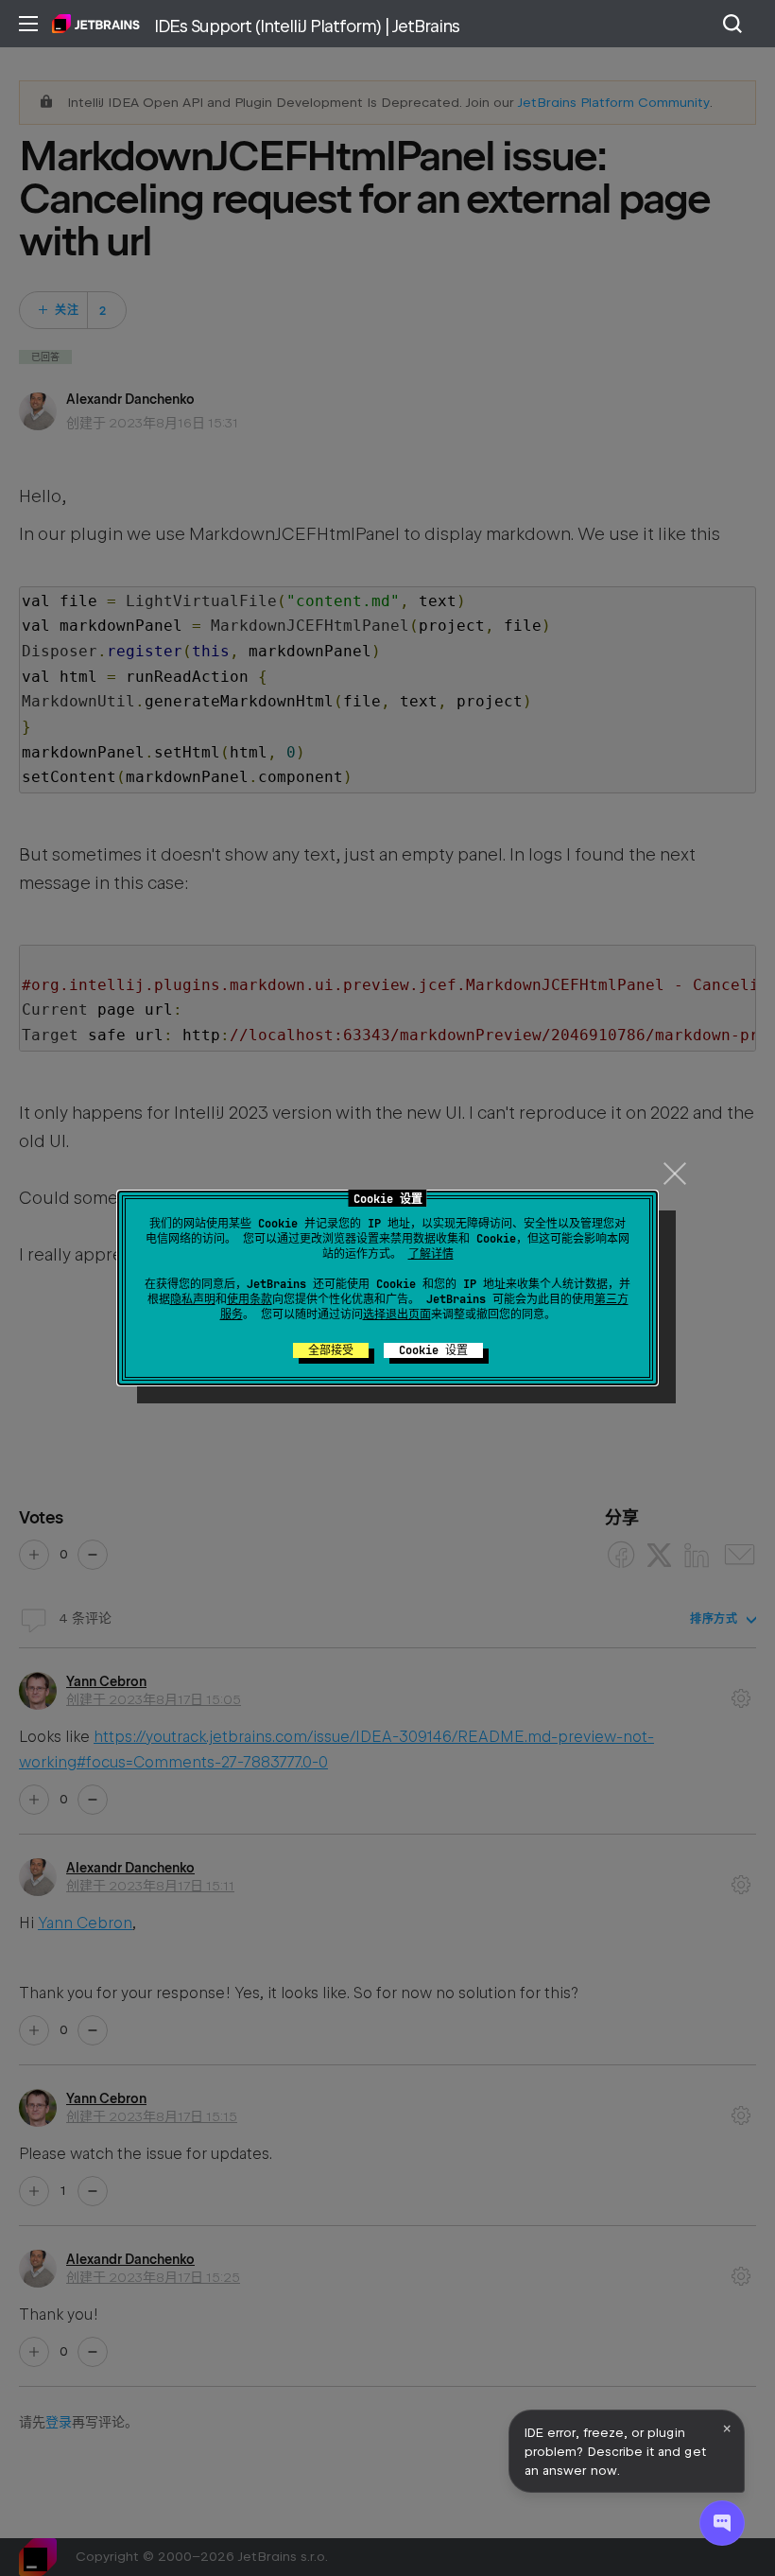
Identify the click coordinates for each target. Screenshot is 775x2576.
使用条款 (250, 1299)
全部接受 (331, 1350)
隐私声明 (193, 1299)
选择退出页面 (397, 1314)
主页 (96, 24)
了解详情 (431, 1254)
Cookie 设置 (433, 1350)
